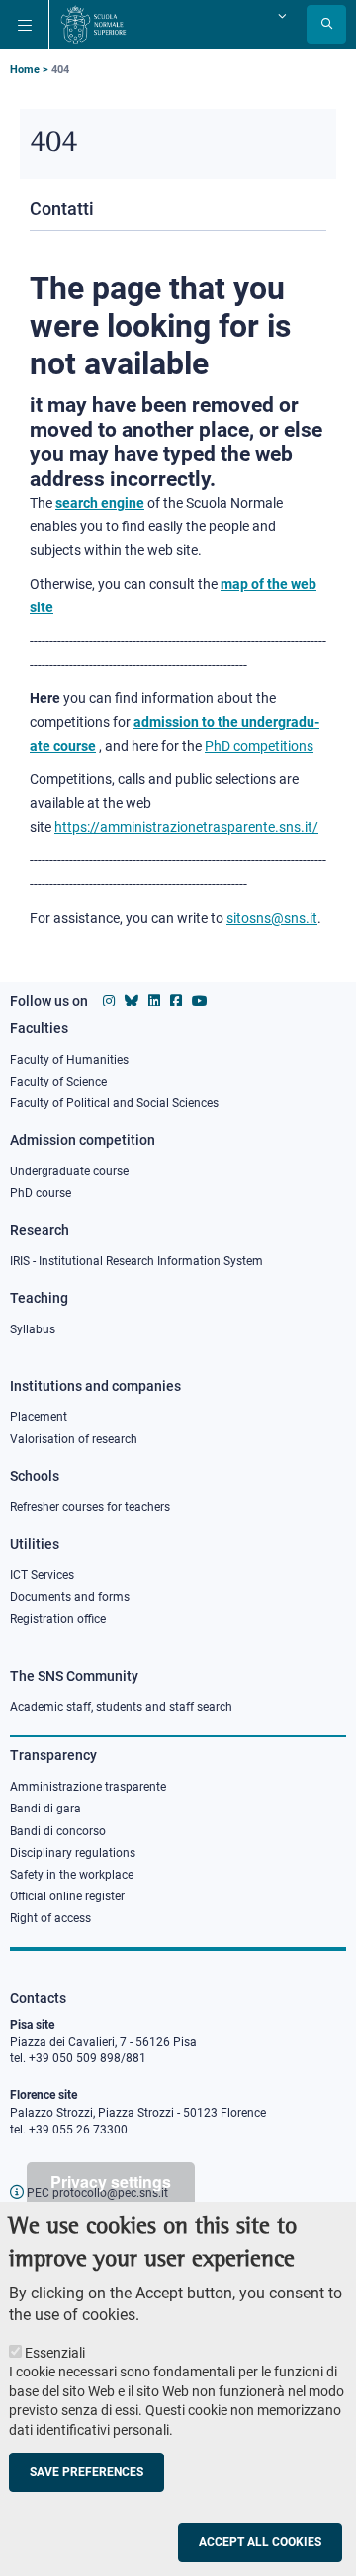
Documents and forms (70, 1597)
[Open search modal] (326, 25)
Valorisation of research (74, 1439)
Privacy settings (111, 2181)
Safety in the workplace (72, 1875)
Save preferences (87, 2472)
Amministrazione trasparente (88, 1787)
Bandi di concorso (58, 1831)
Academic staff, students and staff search (121, 1707)
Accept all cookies (260, 2542)
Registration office (58, 1619)
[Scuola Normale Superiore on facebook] (176, 1001)
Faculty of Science (58, 1082)
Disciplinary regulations (73, 1853)
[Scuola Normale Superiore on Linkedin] (154, 1001)
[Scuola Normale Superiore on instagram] (109, 1001)
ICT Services (42, 1575)
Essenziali (55, 2353)
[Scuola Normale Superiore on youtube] (200, 1001)
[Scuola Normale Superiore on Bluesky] (132, 1001)
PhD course (41, 1193)
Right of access (50, 1918)
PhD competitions (259, 746)
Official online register (67, 1896)
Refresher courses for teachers (90, 1507)
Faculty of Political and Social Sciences (114, 1103)
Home (25, 70)
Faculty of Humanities (69, 1060)
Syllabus (33, 1329)
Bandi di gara (45, 1809)
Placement (39, 1417)
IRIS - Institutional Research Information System (136, 1261)
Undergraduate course (69, 1171)
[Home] (93, 25)
